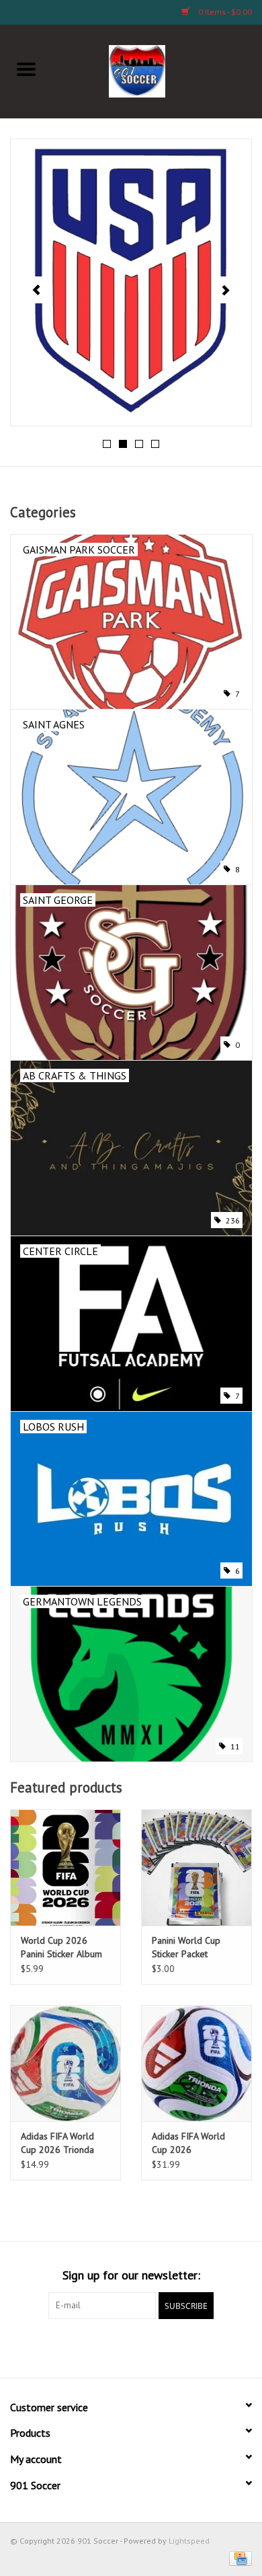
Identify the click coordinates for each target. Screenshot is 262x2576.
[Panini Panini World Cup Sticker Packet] (196, 1867)
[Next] (225, 290)
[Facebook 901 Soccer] (58, 2347)
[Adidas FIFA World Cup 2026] (196, 2063)
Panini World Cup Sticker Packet (186, 1947)
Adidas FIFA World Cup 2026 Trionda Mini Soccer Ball (57, 2143)
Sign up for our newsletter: (131, 2275)
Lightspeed (189, 2541)
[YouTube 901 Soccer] (155, 2347)
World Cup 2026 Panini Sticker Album (61, 1947)
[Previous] (37, 290)
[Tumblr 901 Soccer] (179, 2347)
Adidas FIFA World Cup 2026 (188, 2143)
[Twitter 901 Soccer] (83, 2347)
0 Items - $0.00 (224, 12)
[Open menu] (26, 69)
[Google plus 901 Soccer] (107, 2347)
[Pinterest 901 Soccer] (131, 2347)
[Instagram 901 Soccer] (204, 2347)
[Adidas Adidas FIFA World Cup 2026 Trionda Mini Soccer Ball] (65, 2063)
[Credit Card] (238, 2558)
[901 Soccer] (158, 70)
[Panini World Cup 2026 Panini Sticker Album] (65, 1867)
